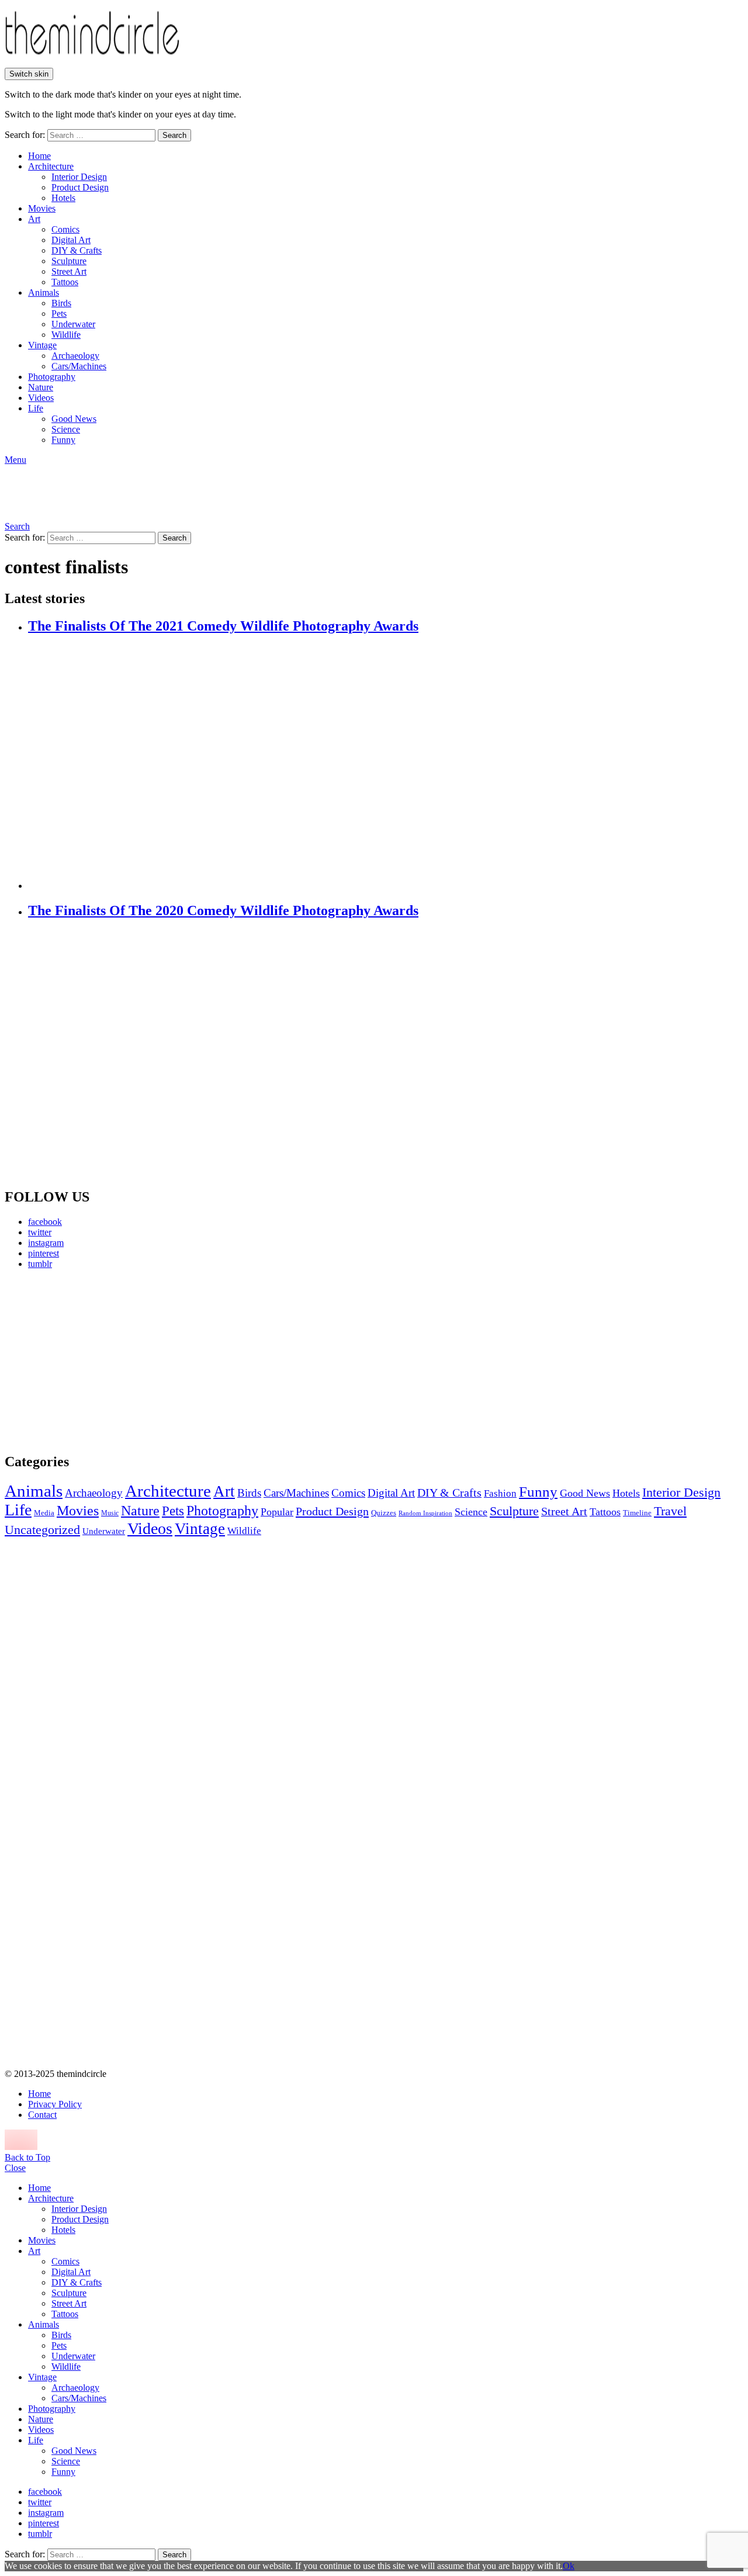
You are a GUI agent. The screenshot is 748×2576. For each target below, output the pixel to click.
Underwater (73, 324)
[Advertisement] (114, 1360)
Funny (63, 440)
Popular (277, 1512)
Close (15, 2168)
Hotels (63, 198)
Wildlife (66, 335)
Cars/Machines (79, 366)
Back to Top (27, 2157)
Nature (41, 387)
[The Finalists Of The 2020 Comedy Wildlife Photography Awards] (386, 1054)
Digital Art (71, 240)
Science (66, 429)
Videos (41, 398)
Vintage (42, 345)
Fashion (500, 1493)
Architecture (51, 166)
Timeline (637, 1513)
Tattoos (65, 282)
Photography (52, 377)
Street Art (69, 271)
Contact (42, 2115)
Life (36, 408)
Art (34, 219)
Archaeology (75, 356)
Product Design (80, 187)
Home (39, 156)
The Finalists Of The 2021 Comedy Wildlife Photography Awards (223, 626)
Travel (670, 1511)
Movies (42, 208)
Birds (61, 303)
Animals (44, 292)
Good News (74, 419)
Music (110, 1513)
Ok (569, 2566)
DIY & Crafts (77, 250)
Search (174, 135)
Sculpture (69, 261)
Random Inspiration (425, 1513)
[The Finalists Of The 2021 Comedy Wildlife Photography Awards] (386, 763)
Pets (59, 314)
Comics (65, 229)
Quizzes (384, 1513)
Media (44, 1513)
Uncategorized (42, 1530)
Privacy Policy (55, 2104)
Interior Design (79, 177)
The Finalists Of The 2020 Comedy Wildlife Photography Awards (223, 910)
